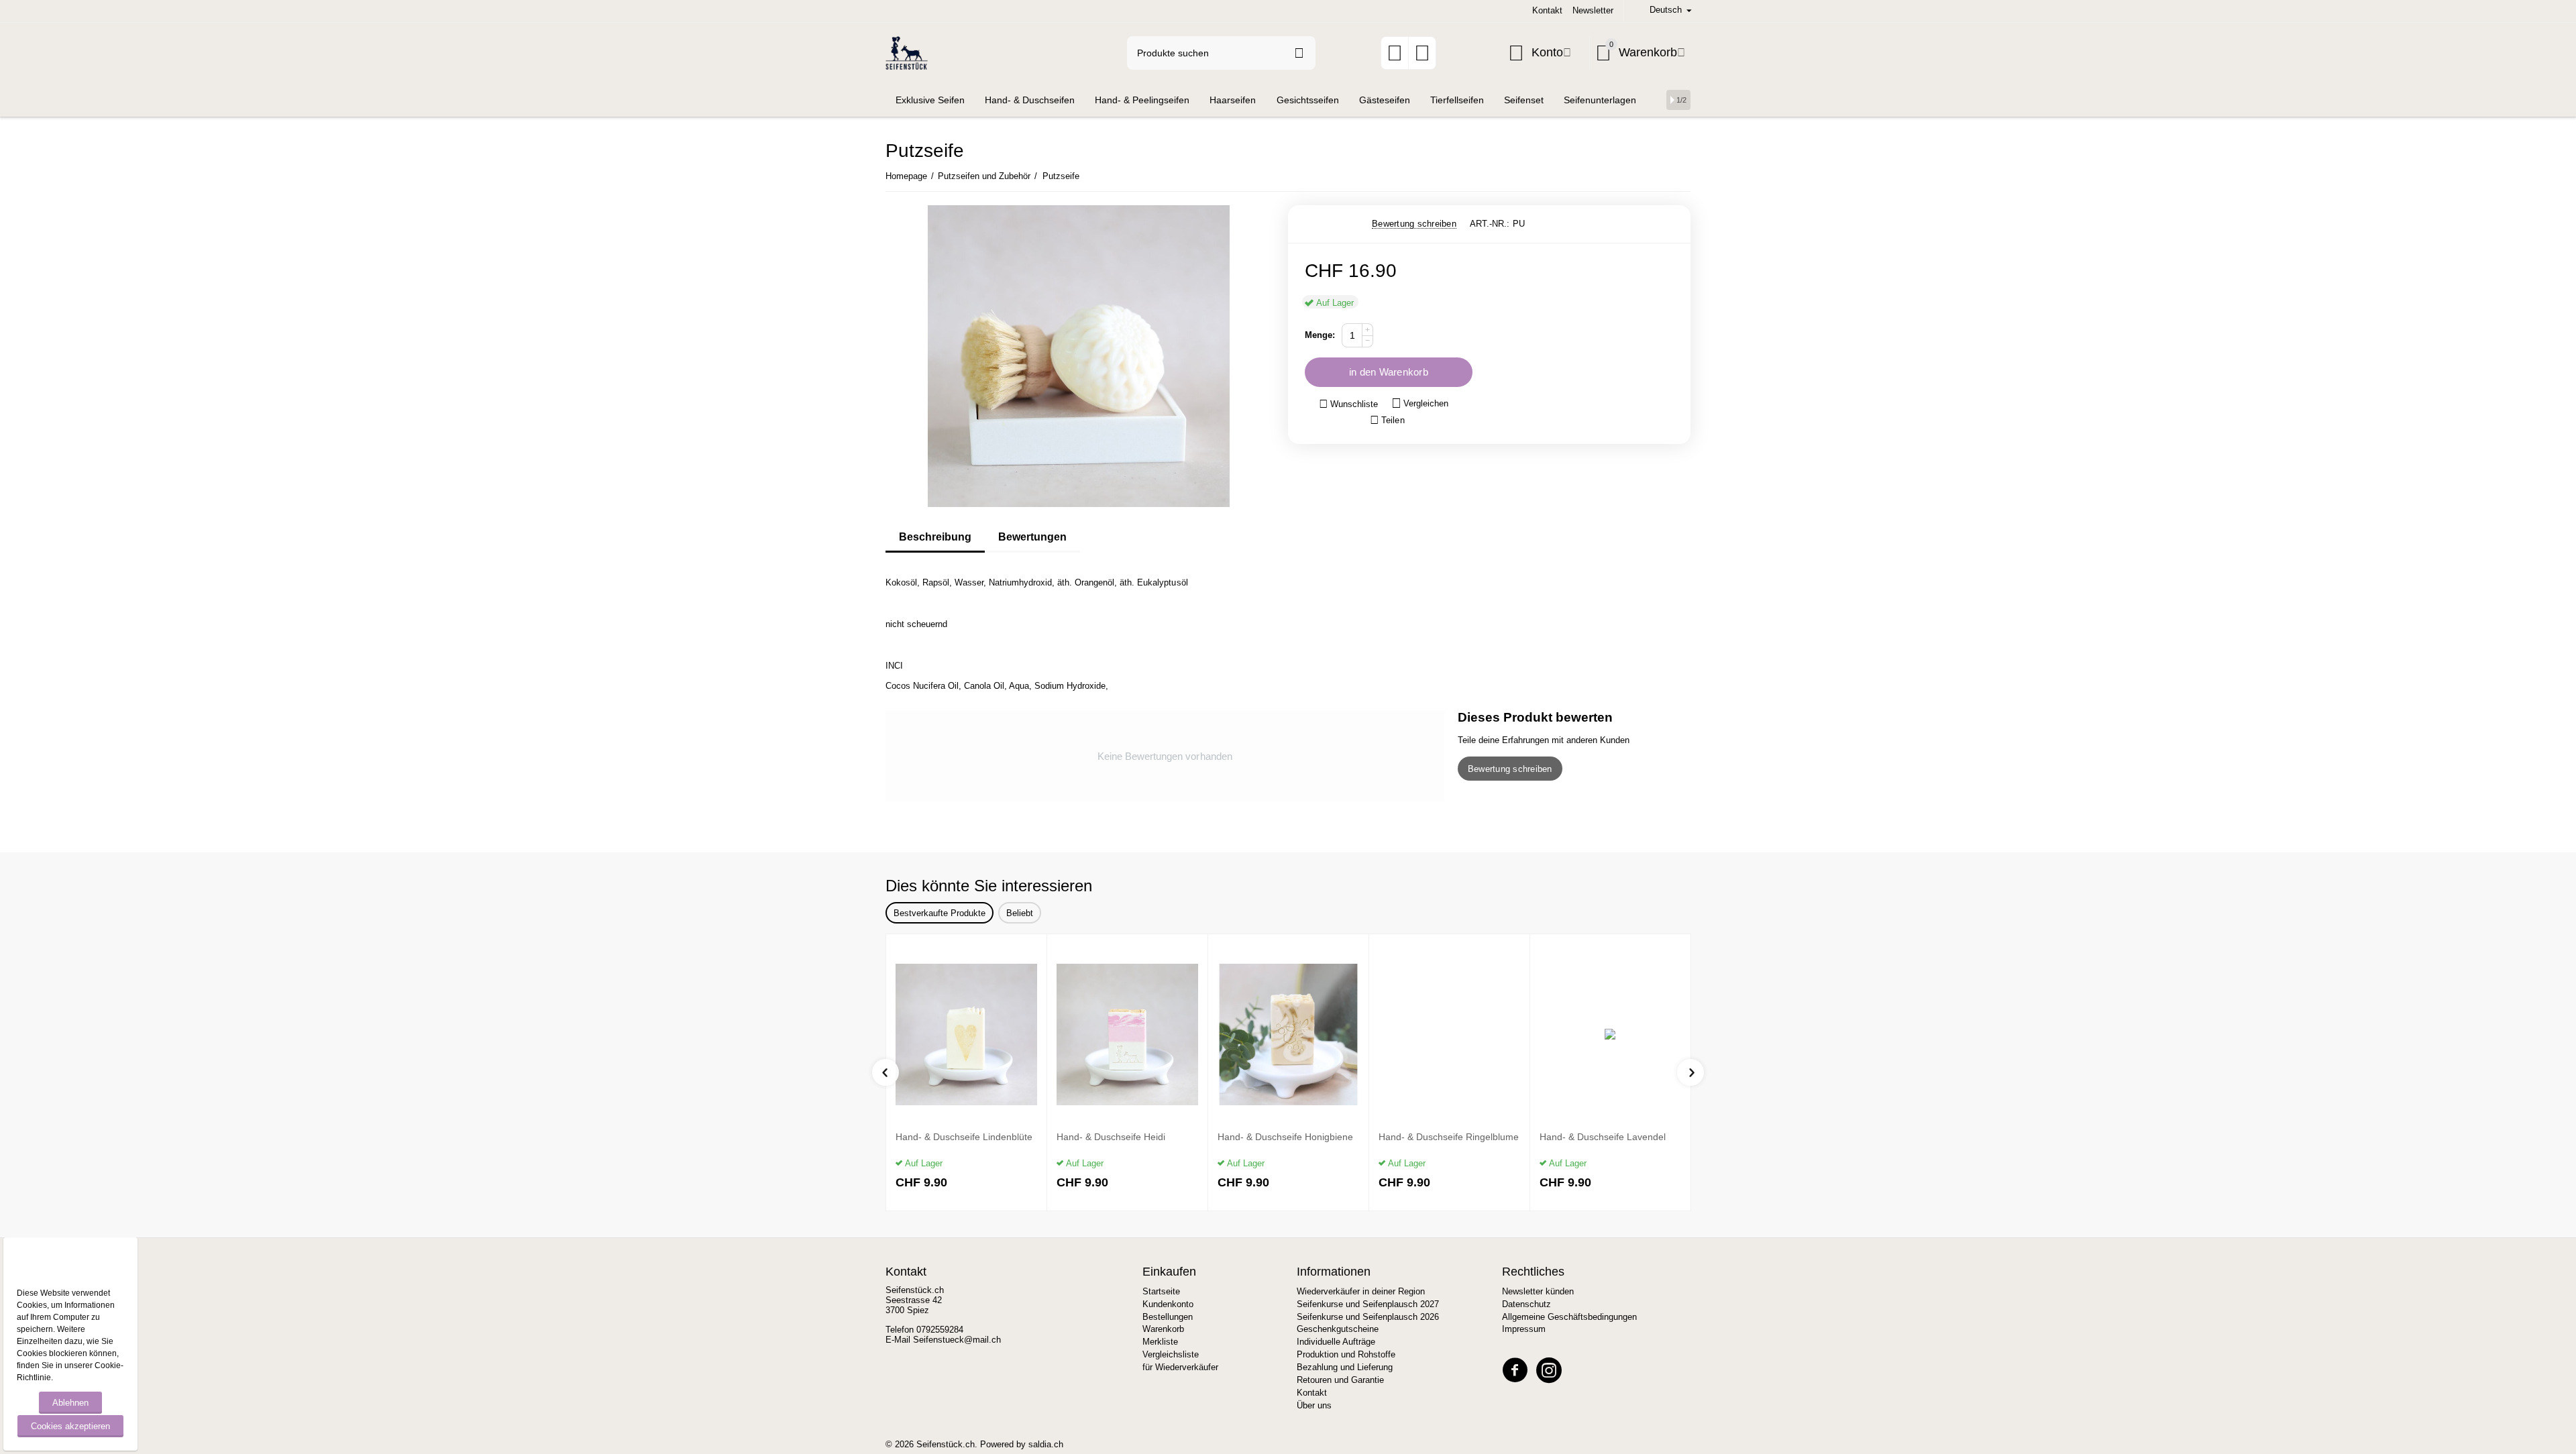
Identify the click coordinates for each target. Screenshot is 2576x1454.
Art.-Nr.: (1490, 224)
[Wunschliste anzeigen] (1395, 57)
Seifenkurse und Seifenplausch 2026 (1368, 1317)
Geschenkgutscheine (1338, 1329)
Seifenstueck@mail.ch (957, 1340)
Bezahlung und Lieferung (1345, 1367)
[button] (1387, 421)
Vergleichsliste (1171, 1354)
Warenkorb (1163, 1329)
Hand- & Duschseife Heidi (1111, 1137)
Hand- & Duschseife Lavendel (1603, 1137)
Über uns (1314, 1405)
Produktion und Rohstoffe (1346, 1354)
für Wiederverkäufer (1180, 1367)
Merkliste (1160, 1342)
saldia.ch (1046, 1444)
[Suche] (1299, 53)
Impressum (1524, 1329)
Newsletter (1593, 10)
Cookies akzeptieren (70, 1426)
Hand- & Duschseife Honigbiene (1285, 1137)
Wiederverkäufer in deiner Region (1361, 1291)
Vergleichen (1426, 403)
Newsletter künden (1538, 1291)
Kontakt (1547, 10)
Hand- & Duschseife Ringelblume (1449, 1137)
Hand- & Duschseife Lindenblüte (964, 1137)
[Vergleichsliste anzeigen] (1422, 57)
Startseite (1161, 1291)
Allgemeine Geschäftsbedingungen (1569, 1317)
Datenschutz (1526, 1304)
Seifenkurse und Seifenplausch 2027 (1368, 1304)
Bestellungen (1168, 1317)
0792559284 (940, 1330)
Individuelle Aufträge (1336, 1342)
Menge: (1320, 335)
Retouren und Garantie (1340, 1380)
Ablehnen (70, 1403)
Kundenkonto (1168, 1304)
